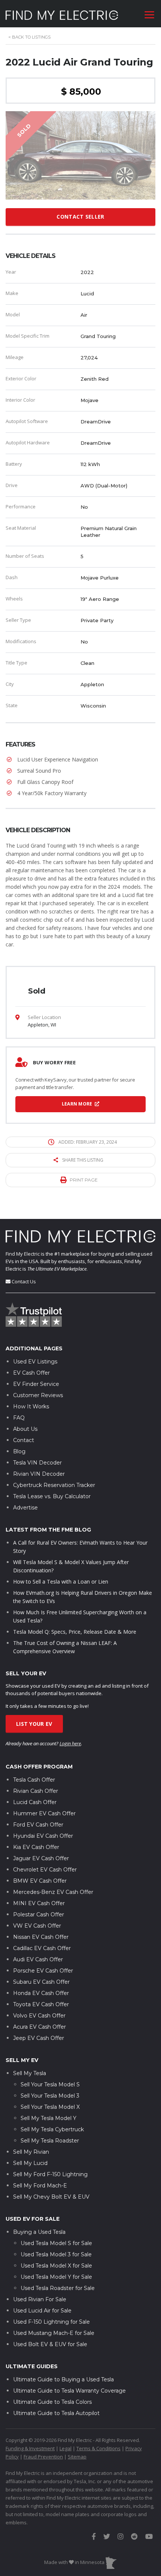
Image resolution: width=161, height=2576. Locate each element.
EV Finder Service (36, 1384)
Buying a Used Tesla (39, 2232)
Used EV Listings (35, 1362)
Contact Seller (80, 217)
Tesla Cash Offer (34, 1780)
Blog (19, 1451)
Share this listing (83, 1160)
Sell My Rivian (31, 2152)
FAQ (19, 1418)
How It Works (31, 1406)
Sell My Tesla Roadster (50, 2141)
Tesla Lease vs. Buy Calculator (52, 1496)
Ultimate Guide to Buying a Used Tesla (63, 2379)
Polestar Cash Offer (39, 1914)
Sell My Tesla (30, 2073)
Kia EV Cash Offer (36, 1847)
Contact (24, 1440)
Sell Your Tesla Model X (50, 2107)
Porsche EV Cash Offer (43, 1971)
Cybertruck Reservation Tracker (54, 1485)
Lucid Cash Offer (35, 1802)
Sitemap (77, 2457)
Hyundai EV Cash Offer (43, 1836)
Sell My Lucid (30, 2163)
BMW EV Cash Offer (40, 1881)
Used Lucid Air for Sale (42, 2311)
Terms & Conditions (98, 2448)
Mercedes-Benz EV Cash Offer (53, 1892)
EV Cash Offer (31, 1373)
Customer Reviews (38, 1395)
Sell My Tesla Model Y (48, 2118)
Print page (84, 1180)
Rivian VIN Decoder (39, 1474)
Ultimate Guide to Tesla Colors (52, 2402)
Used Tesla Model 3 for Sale (56, 2254)
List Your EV (34, 1724)
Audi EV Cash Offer (38, 1959)
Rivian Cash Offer (36, 1791)
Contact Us (24, 1281)
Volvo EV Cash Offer (39, 2016)
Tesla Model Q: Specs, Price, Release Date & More (75, 1632)
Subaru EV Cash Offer (41, 1982)
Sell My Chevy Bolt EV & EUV (51, 2197)
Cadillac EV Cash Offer (42, 1948)
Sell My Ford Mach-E (40, 2186)
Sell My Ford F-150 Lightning (50, 2174)
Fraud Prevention (43, 2457)
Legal (66, 2448)
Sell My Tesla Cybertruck (52, 2129)
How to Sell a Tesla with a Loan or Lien (61, 1582)
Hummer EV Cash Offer (44, 1813)
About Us (25, 1429)
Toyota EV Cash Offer (41, 2004)
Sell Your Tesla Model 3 (50, 2096)
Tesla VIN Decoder (37, 1463)
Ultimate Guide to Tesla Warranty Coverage (69, 2391)
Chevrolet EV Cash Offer (45, 1870)
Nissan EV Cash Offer (41, 1937)
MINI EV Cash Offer (39, 1903)
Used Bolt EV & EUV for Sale (50, 2344)
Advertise (25, 1508)
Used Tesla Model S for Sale (56, 2243)
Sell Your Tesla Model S (50, 2084)
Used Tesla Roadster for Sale (58, 2288)
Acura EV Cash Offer (40, 2027)
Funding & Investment (30, 2448)
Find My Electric (23, 1254)
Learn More (78, 1104)
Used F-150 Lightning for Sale (51, 2322)
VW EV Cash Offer (37, 1926)
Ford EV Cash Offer (38, 1825)
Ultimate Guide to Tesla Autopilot (56, 2413)
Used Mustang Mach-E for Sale (54, 2333)
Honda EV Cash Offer (41, 1993)
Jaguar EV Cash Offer (41, 1858)
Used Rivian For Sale (40, 2299)
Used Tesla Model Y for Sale (56, 2277)
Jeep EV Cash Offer (39, 2038)
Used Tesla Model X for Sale (56, 2266)
